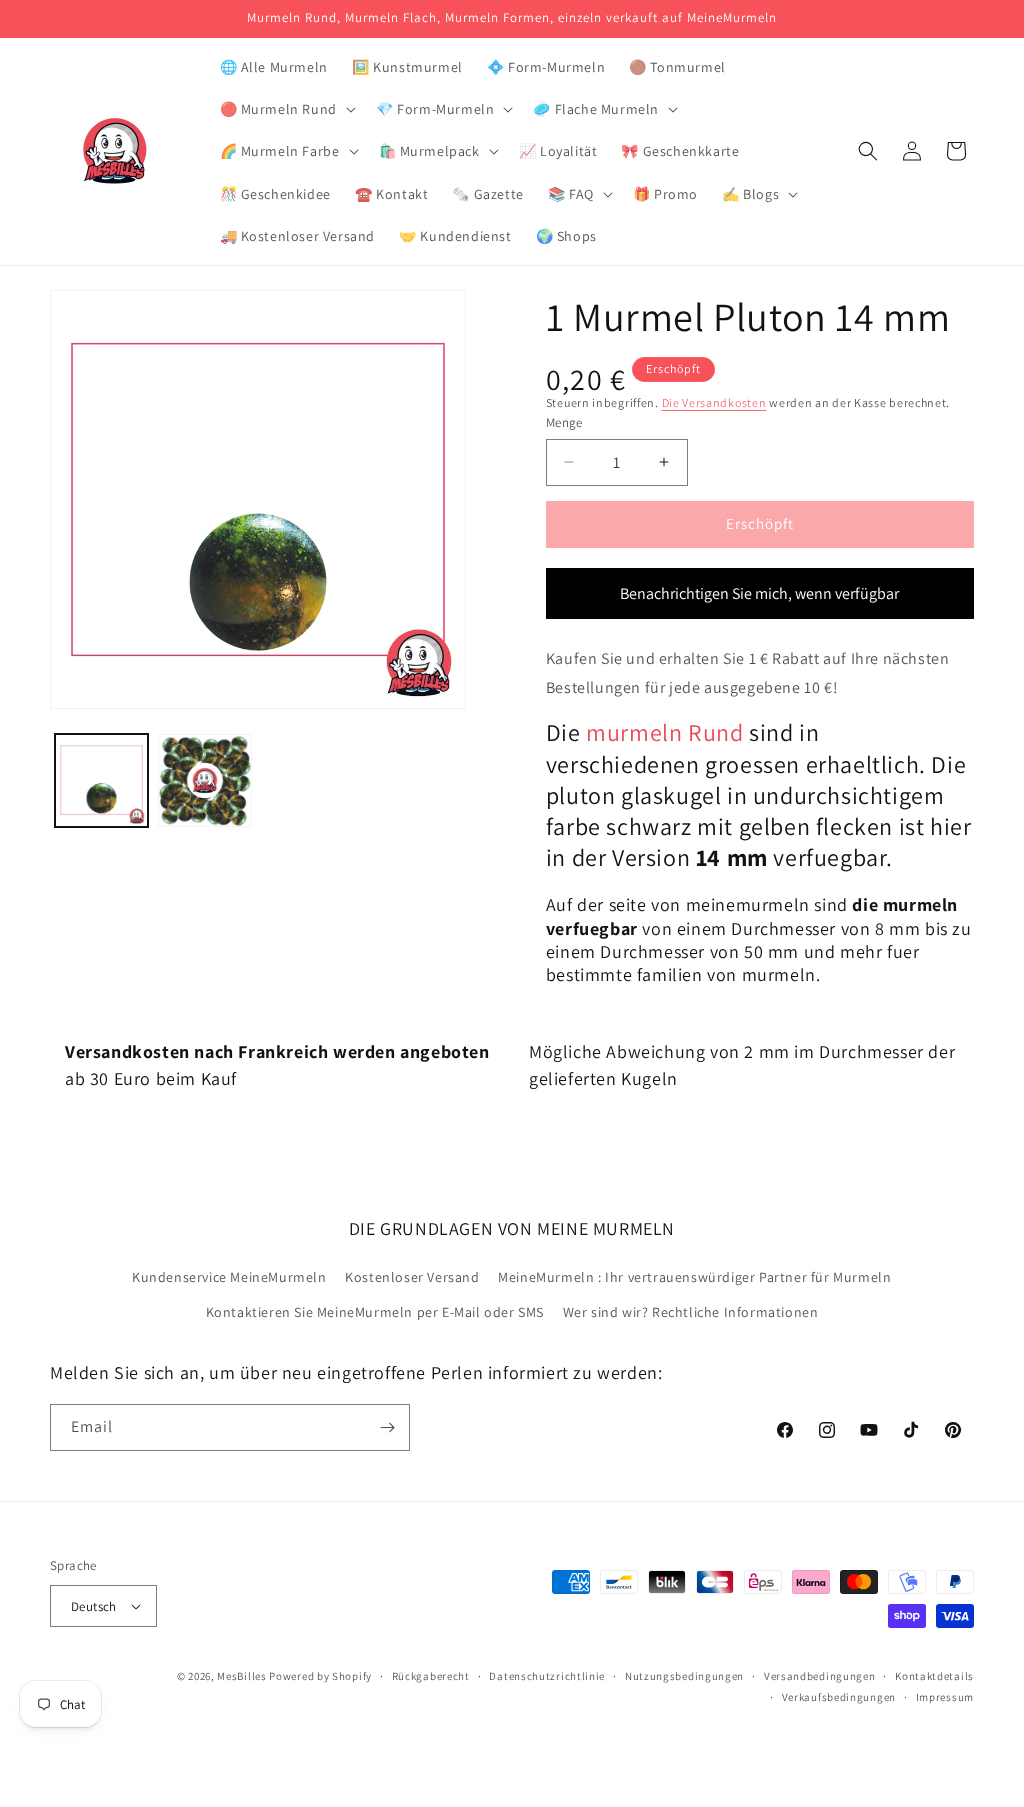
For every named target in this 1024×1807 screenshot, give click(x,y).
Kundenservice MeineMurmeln (229, 1277)
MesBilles (241, 1676)
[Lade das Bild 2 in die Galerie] (204, 780)
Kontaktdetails (934, 1676)
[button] (286, 109)
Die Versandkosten (714, 402)
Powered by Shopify (320, 1676)
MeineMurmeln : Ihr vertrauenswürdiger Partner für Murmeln (694, 1277)
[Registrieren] (387, 1427)
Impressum (945, 1697)
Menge (564, 422)
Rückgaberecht (431, 1676)
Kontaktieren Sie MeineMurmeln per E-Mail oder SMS (375, 1312)
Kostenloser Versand (412, 1277)
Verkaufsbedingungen (839, 1697)
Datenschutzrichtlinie (547, 1676)
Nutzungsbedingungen (684, 1676)
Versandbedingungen (820, 1676)
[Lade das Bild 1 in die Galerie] (101, 780)
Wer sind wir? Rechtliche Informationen (691, 1312)
